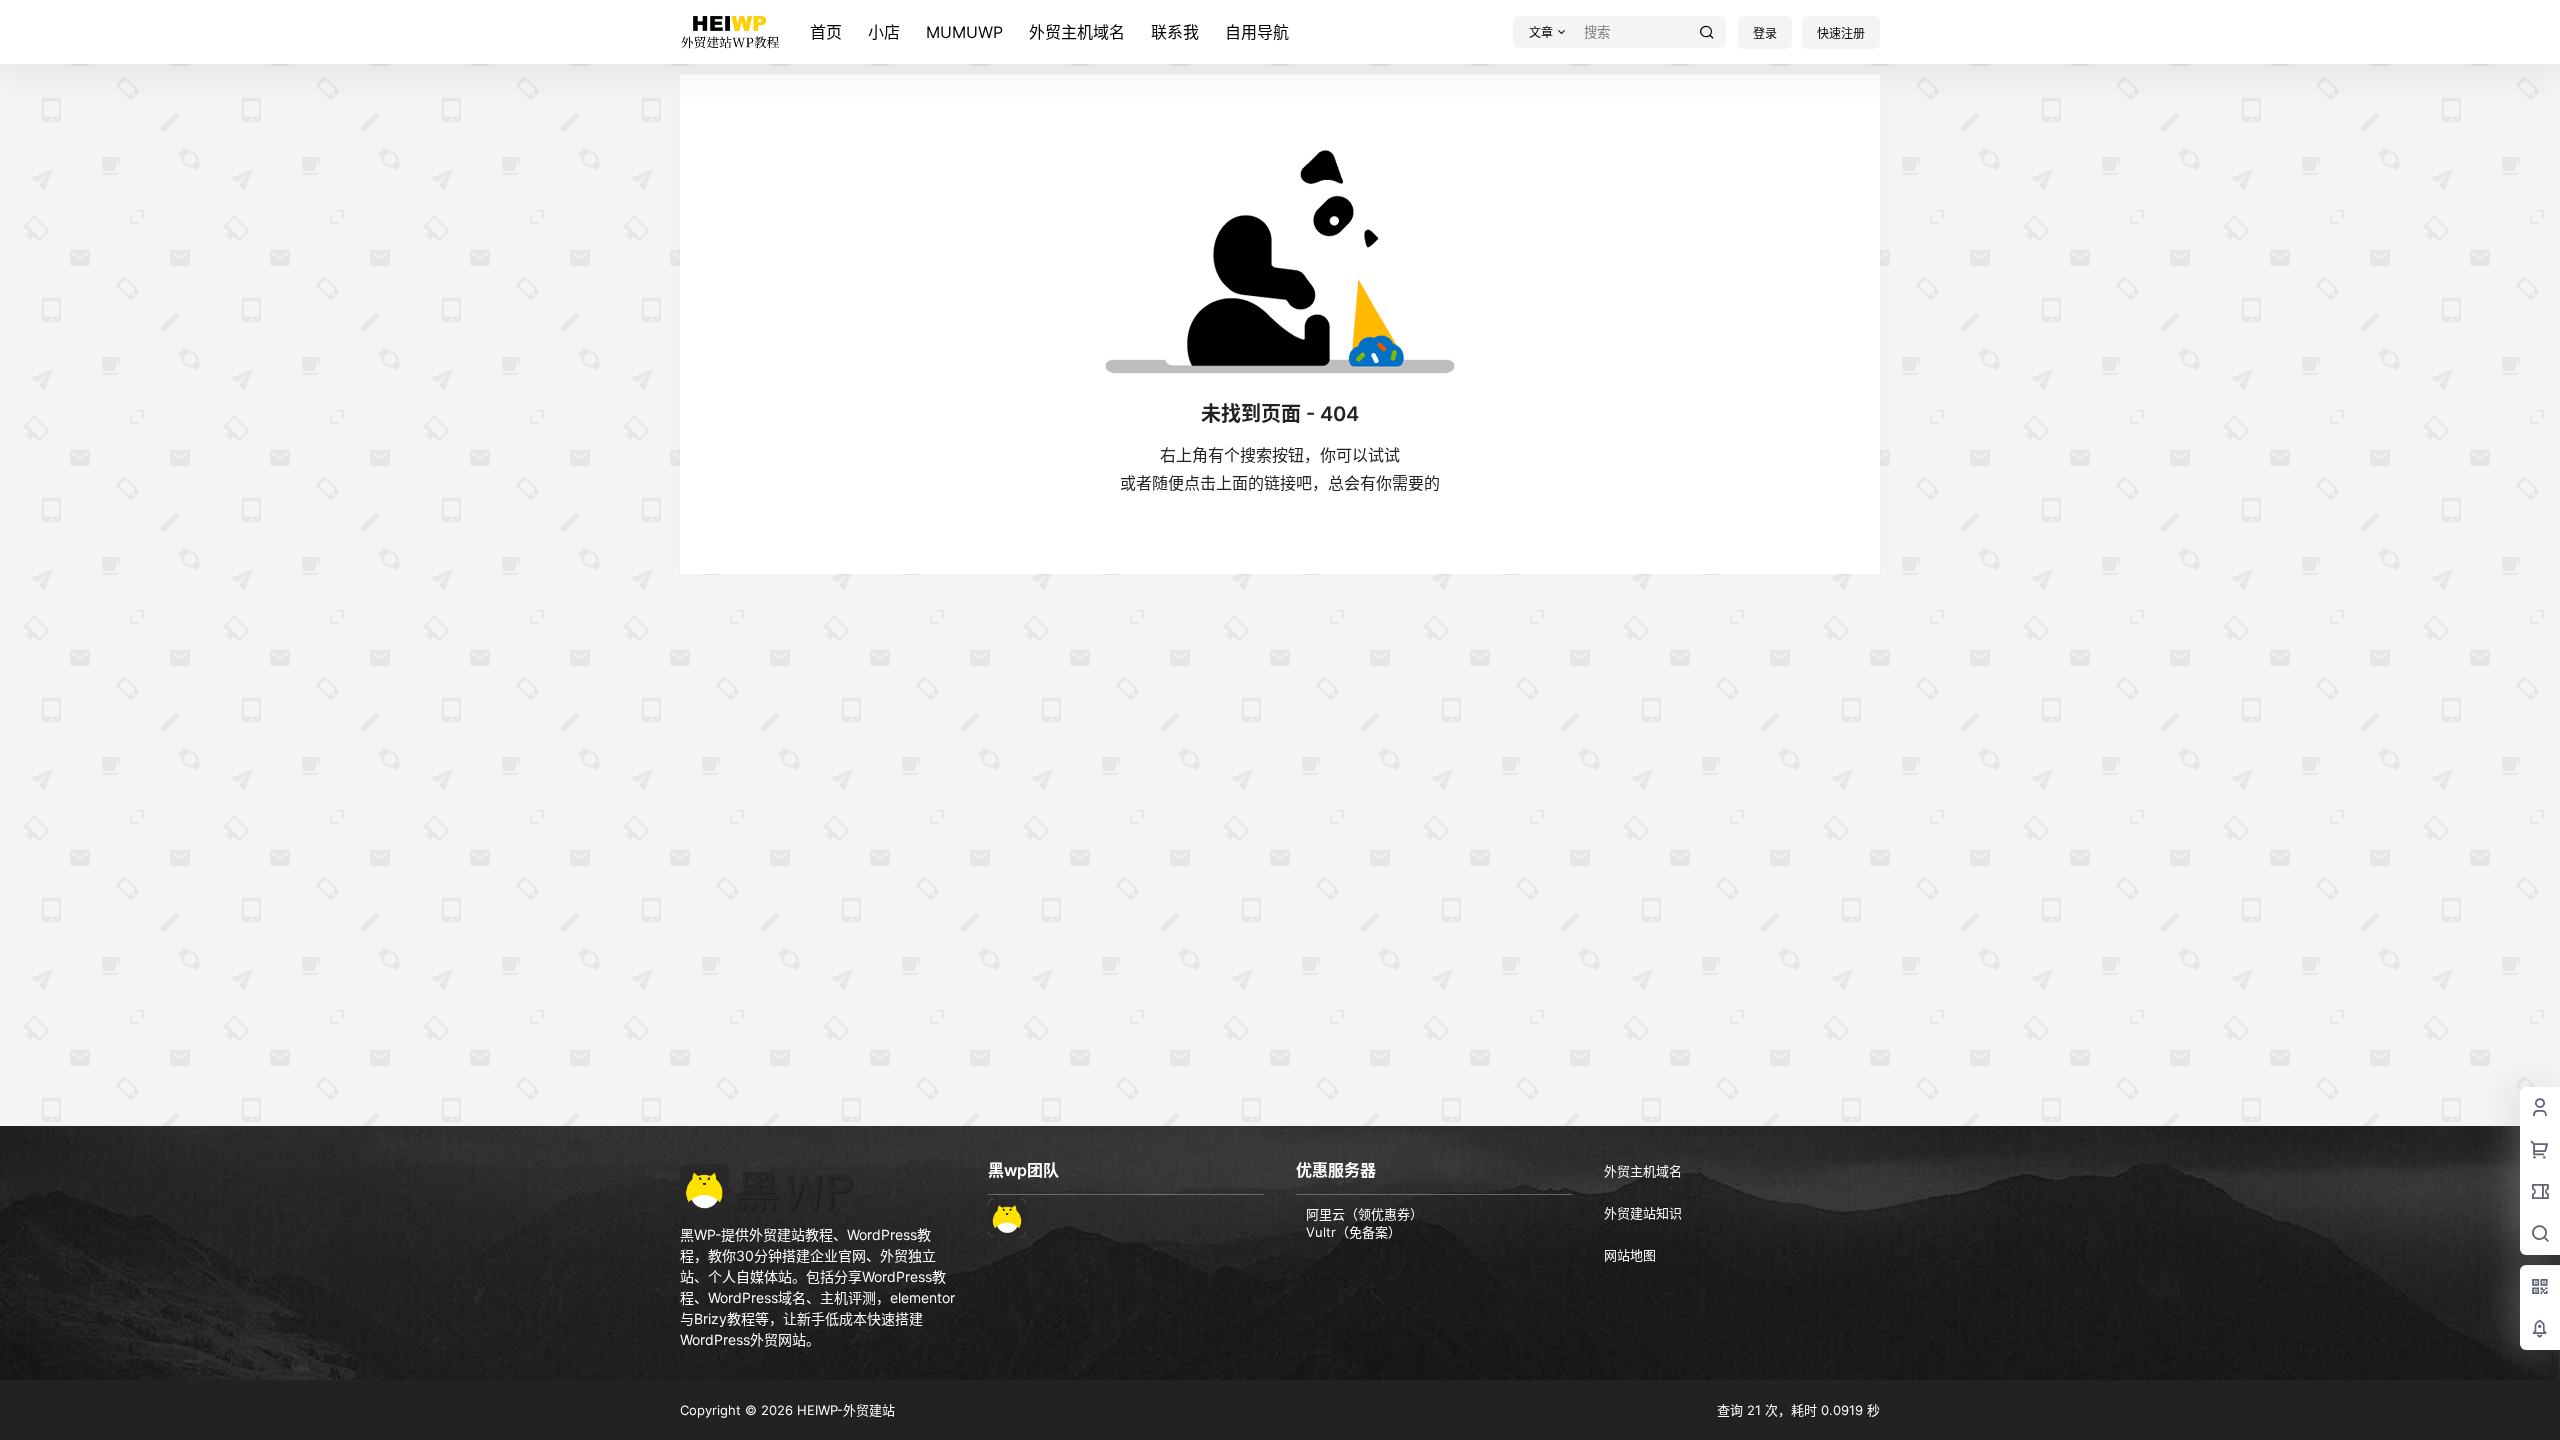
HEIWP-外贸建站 (844, 1410)
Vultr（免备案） (1353, 1232)
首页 (826, 32)
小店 (884, 32)
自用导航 (1257, 32)
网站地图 (1630, 1255)
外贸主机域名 (1077, 32)
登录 (1765, 33)
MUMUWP (964, 32)
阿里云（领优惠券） (1364, 1214)
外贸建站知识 (1643, 1213)
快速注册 (1841, 33)
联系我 (1175, 32)
